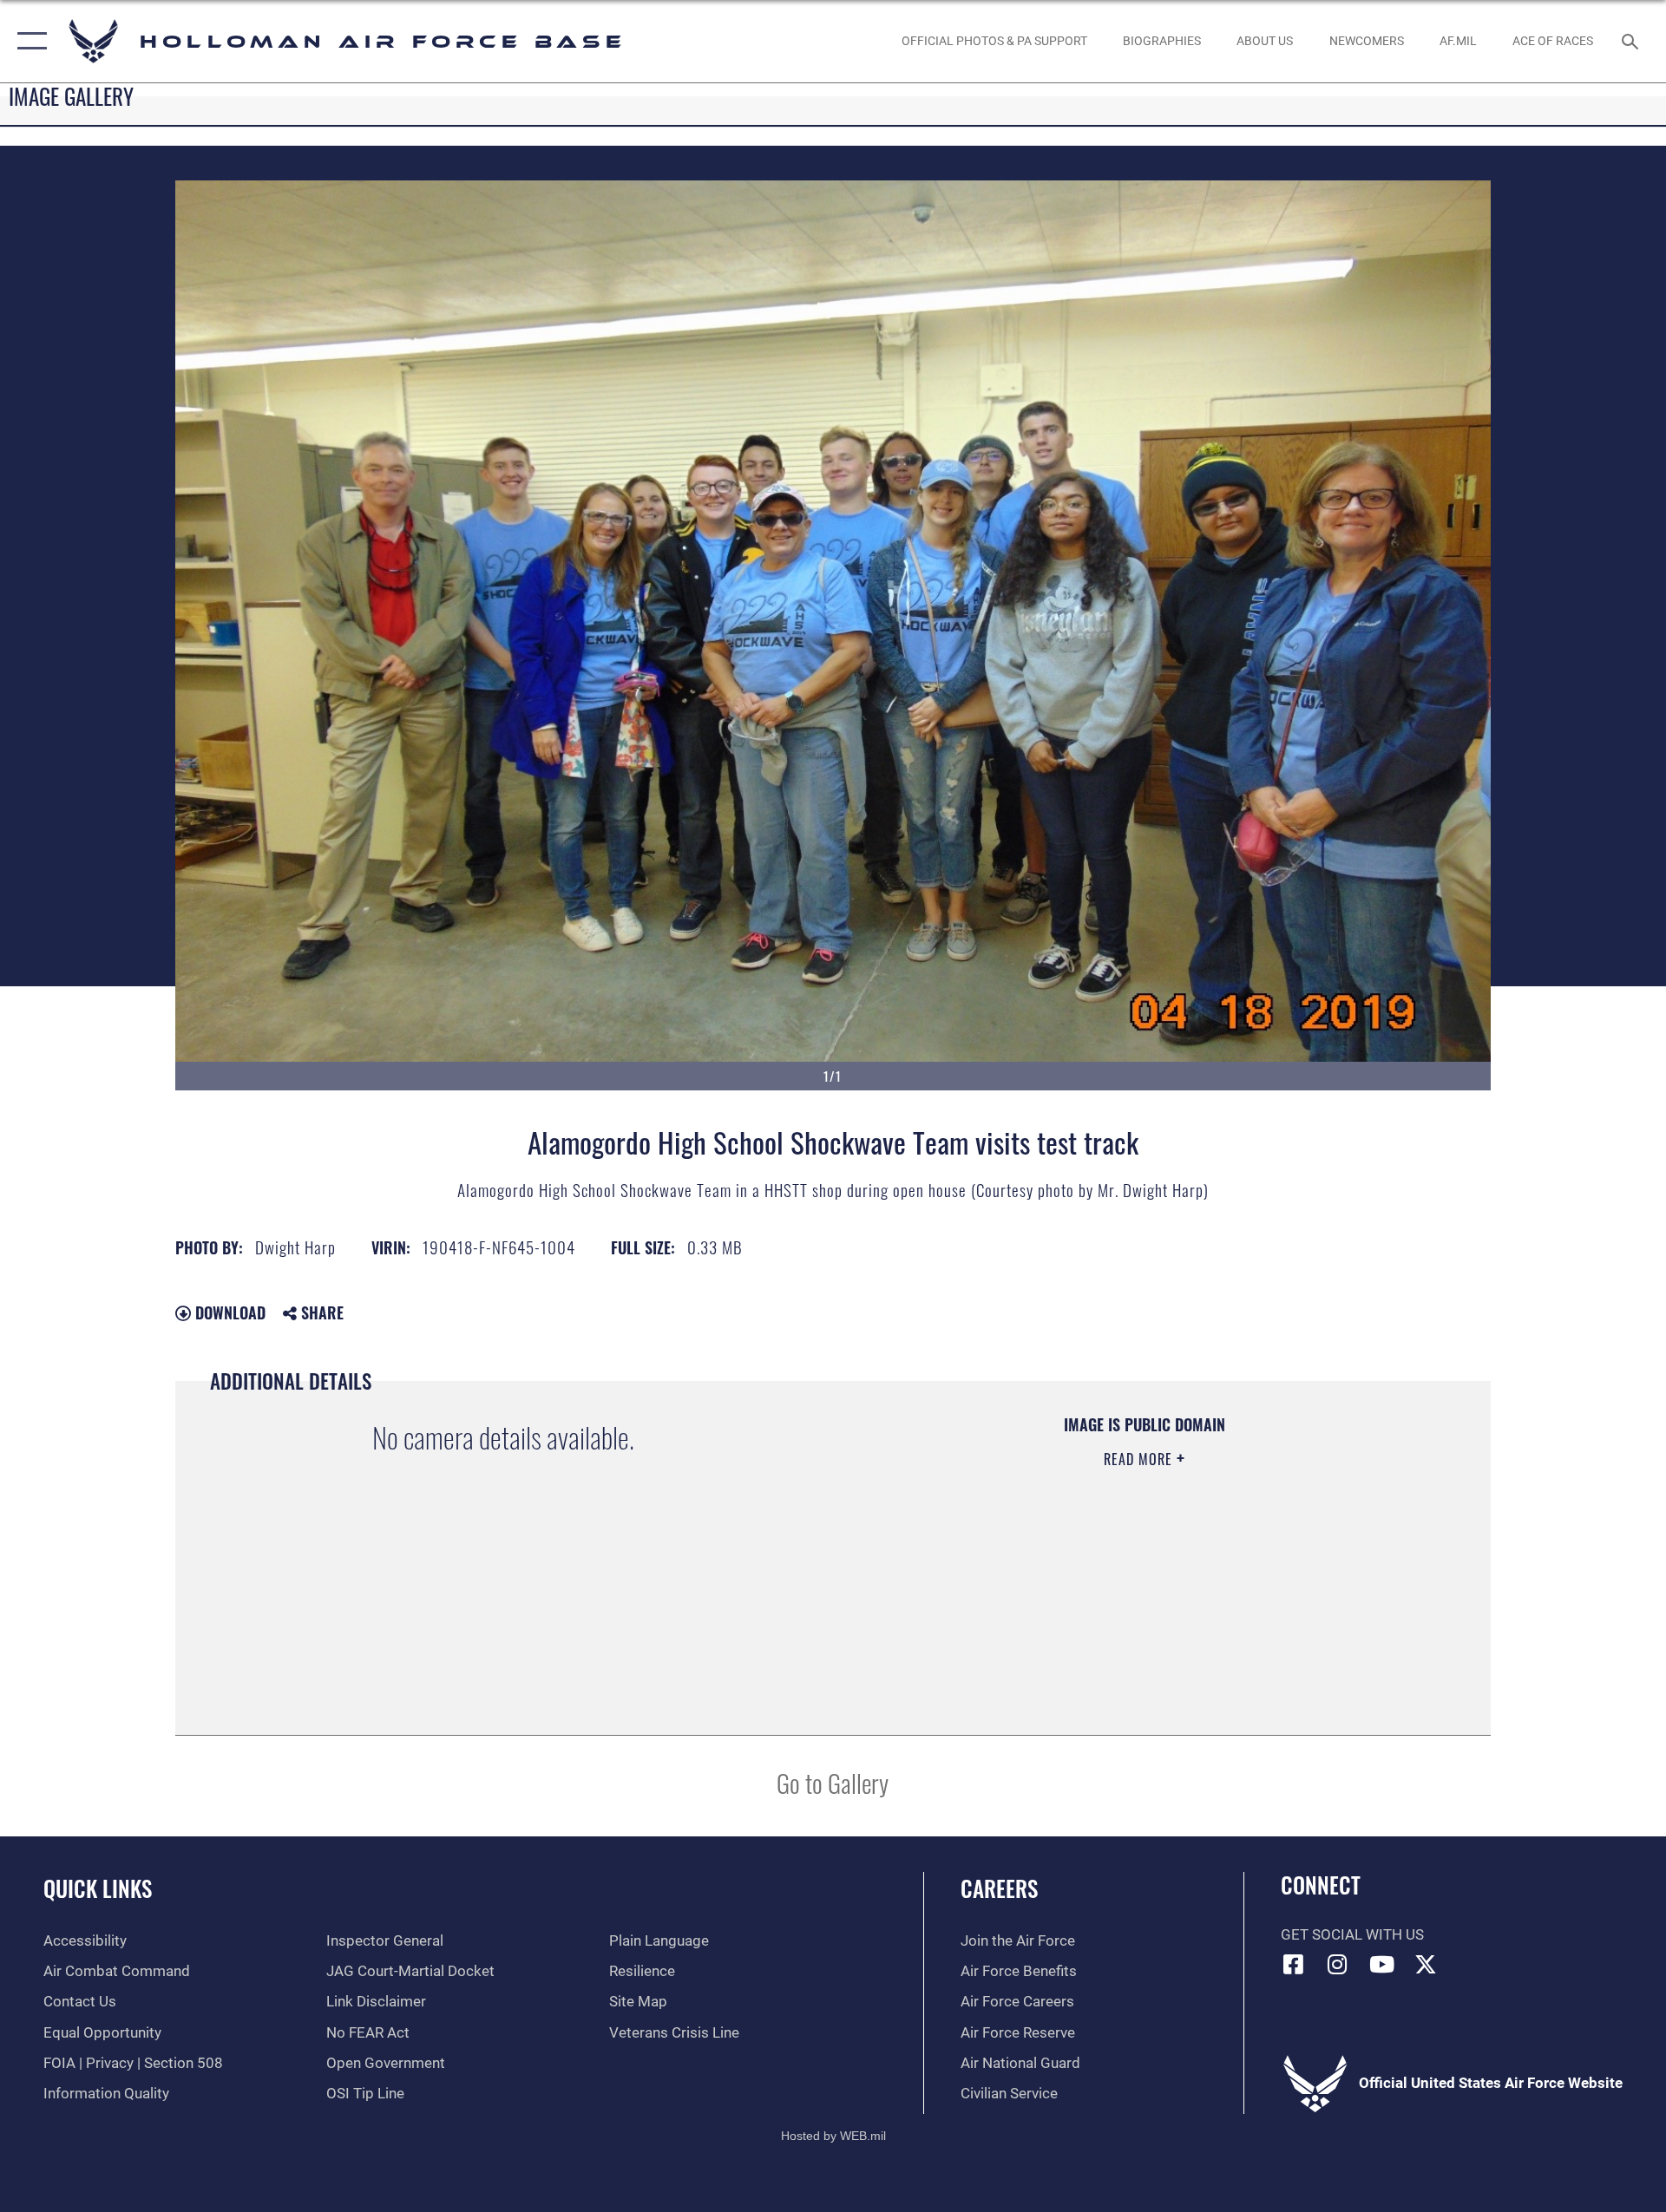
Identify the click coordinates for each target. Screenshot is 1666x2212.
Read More (1140, 1459)
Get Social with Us (1352, 1935)
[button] (28, 41)
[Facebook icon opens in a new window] (1294, 1964)
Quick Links (98, 1888)
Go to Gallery (833, 1782)
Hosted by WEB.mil (833, 2136)
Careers (999, 1888)
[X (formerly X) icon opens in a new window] (1426, 1964)
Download (228, 1312)
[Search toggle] (1632, 41)
